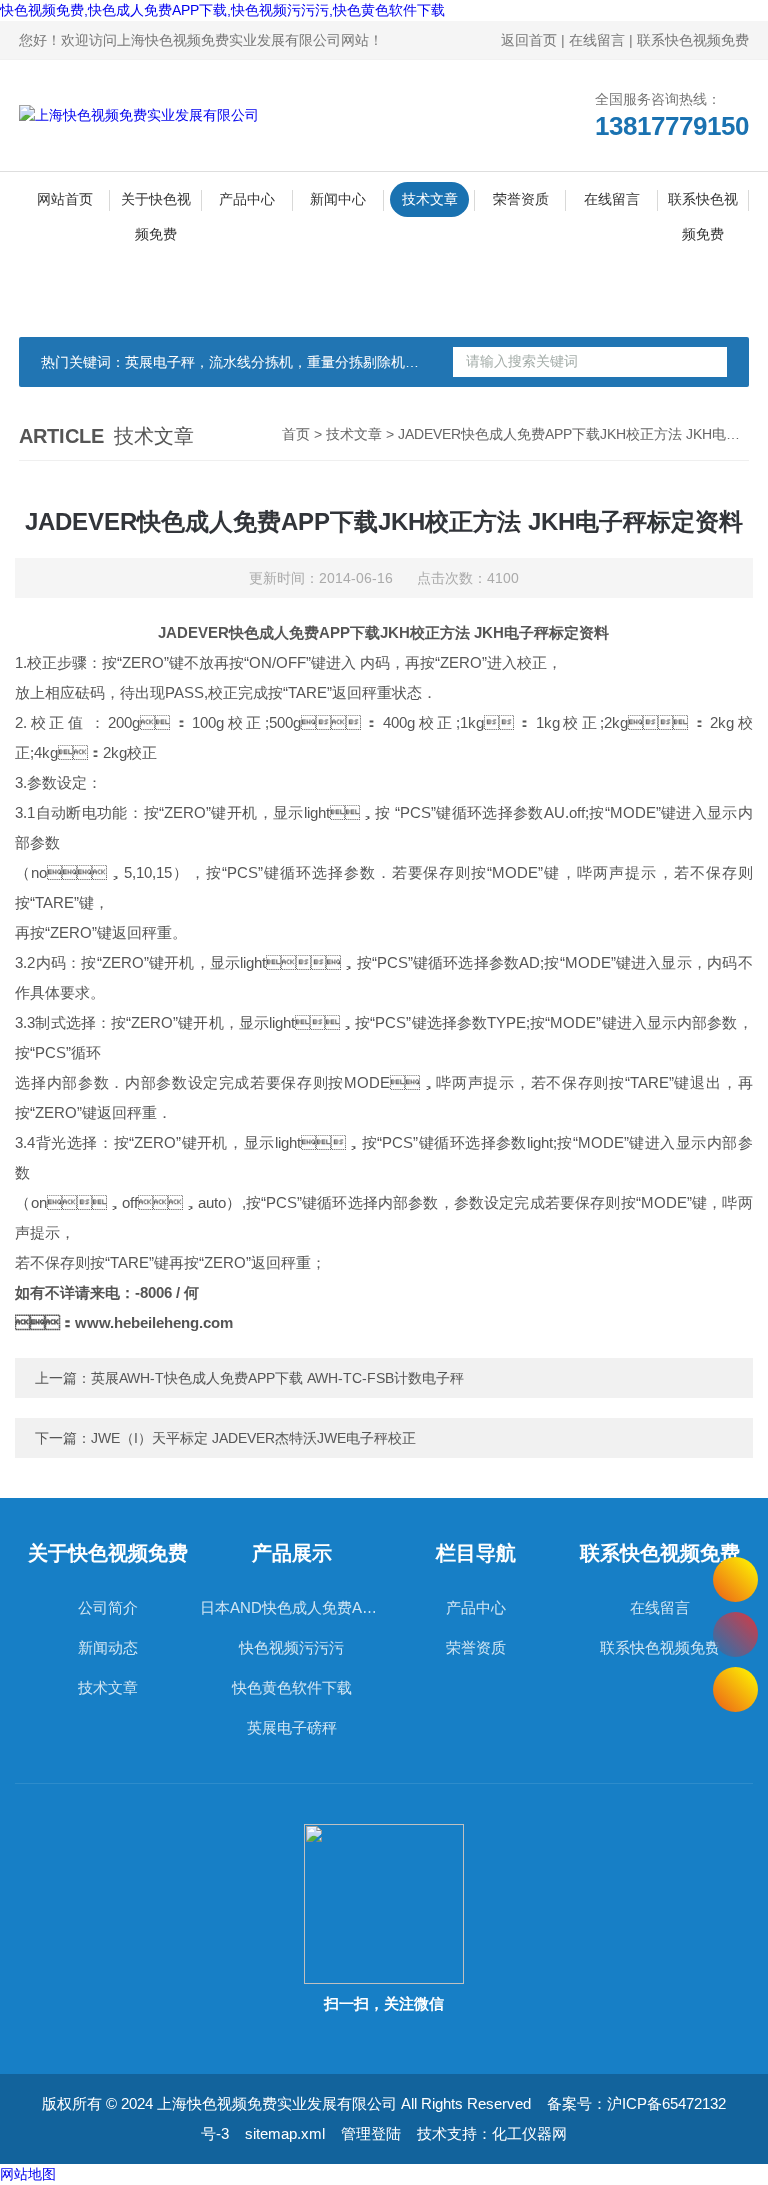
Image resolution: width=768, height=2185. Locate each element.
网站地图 (28, 2174)
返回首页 (529, 40)
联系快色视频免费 (693, 40)
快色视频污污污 (291, 1647)
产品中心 (247, 199)
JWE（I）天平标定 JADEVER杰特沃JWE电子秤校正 (253, 1438)
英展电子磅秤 (292, 1727)
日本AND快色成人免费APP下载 (292, 1607)
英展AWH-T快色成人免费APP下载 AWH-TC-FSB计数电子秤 (277, 1378)
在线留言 (597, 40)
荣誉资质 (521, 199)
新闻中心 (338, 199)
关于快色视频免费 (156, 204)
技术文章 (430, 199)
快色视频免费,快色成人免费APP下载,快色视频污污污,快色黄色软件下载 (222, 10)
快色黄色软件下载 (292, 1687)
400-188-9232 (735, 1634)
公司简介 (108, 1607)
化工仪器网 (529, 2133)
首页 (296, 434)
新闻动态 (108, 1647)
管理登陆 (371, 2133)
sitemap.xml (285, 2133)
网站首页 (65, 199)
